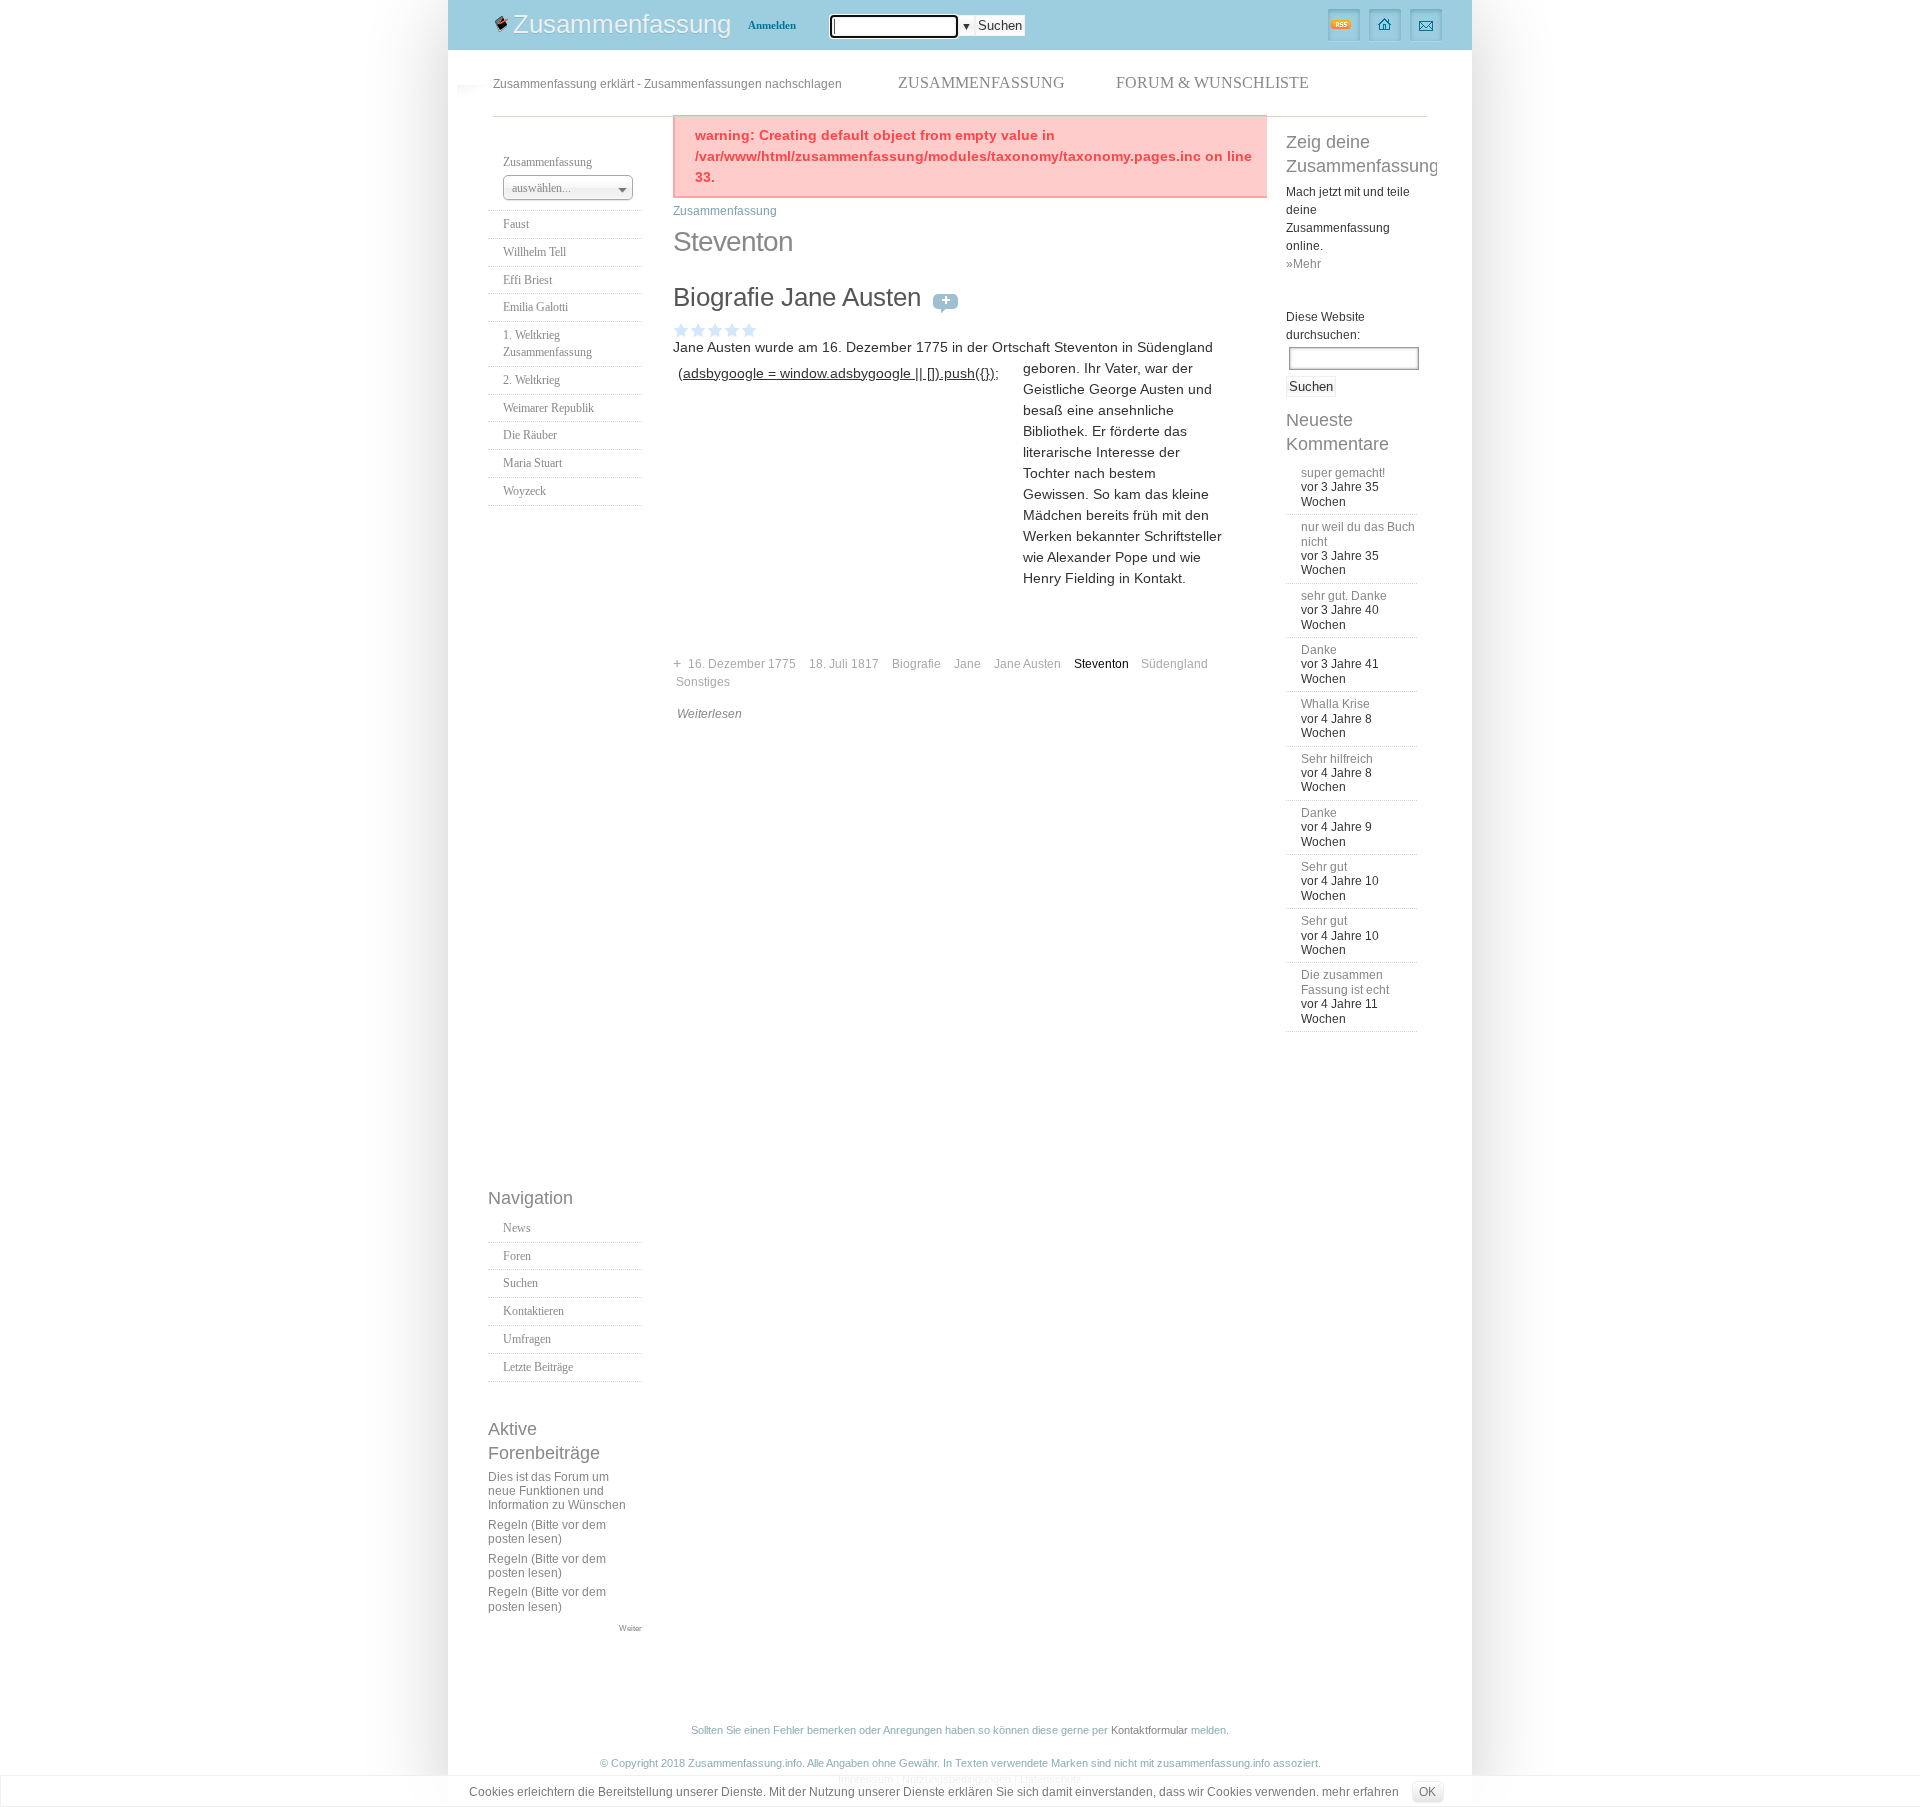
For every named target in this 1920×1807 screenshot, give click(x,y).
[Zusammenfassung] (1385, 24)
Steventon (1101, 664)
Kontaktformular (1149, 1730)
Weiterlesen (709, 714)
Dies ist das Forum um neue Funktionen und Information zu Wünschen (557, 1491)
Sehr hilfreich (1337, 759)
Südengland (1174, 664)
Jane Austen (1027, 664)
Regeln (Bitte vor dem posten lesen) (547, 1532)
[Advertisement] (568, 841)
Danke (1319, 650)
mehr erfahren (1360, 1792)
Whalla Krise (1335, 704)
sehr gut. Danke (1344, 596)
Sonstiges (703, 682)
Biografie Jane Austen (797, 297)
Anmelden (772, 25)
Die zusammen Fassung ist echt (1345, 982)
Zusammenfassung (622, 24)
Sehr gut (1324, 867)
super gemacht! (1343, 473)
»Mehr (1303, 264)
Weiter (630, 1628)
